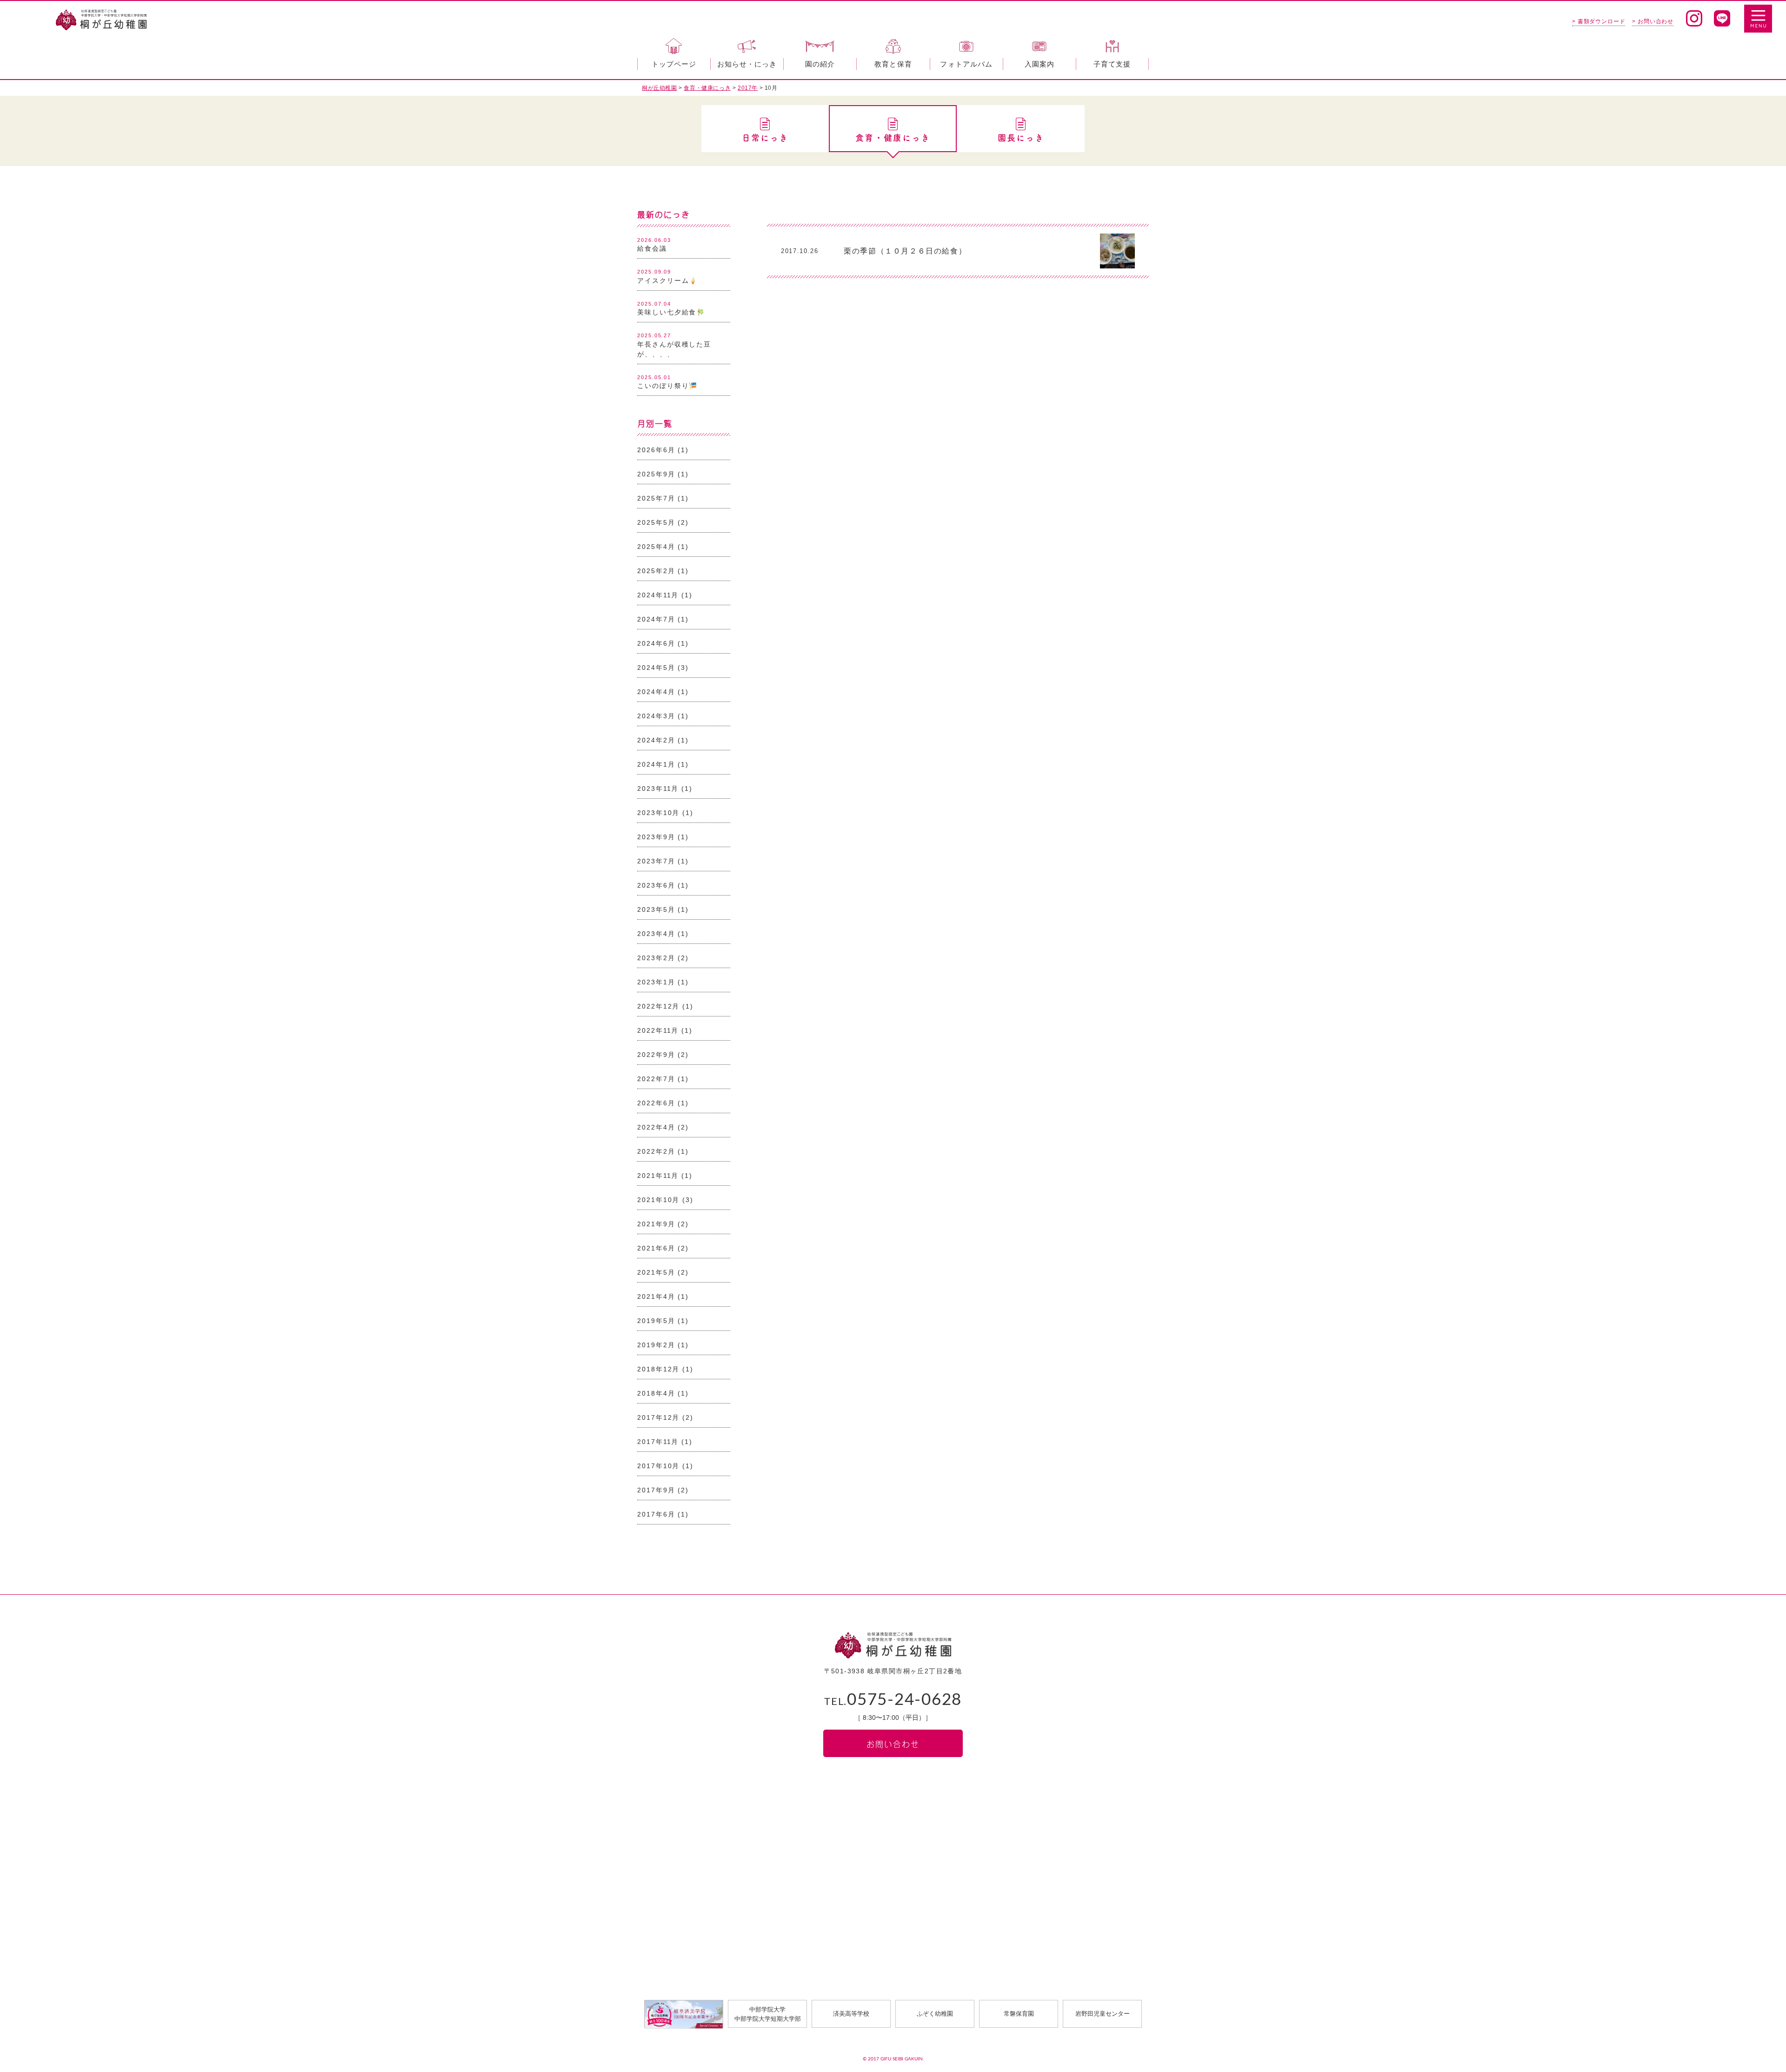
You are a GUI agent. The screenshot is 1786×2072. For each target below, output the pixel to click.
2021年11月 (658, 1176)
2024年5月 (656, 668)
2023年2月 (656, 958)
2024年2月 (656, 740)
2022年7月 (656, 1079)
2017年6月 (656, 1514)
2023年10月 (658, 813)
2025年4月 (656, 547)
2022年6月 (656, 1103)
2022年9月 (656, 1055)
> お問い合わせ (1653, 21)
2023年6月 (656, 885)
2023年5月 (656, 909)
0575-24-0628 (893, 1700)
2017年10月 (658, 1466)
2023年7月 (656, 861)
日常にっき (765, 138)
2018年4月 (656, 1393)
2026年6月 (656, 450)
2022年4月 (656, 1127)
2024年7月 (656, 619)
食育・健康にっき (893, 138)
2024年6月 (656, 643)
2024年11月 (658, 595)
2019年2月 (656, 1345)
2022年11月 (658, 1030)
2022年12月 (658, 1006)
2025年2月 (656, 571)
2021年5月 (656, 1272)
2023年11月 (658, 789)
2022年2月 (656, 1151)
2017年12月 (658, 1417)
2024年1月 (656, 764)
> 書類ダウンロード (1599, 21)
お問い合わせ (893, 1743)
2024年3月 (656, 716)
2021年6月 (656, 1248)
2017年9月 (656, 1490)
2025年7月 (656, 498)
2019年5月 (656, 1321)
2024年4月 (656, 692)
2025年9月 (656, 474)
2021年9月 (656, 1224)
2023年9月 (656, 837)
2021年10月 (658, 1200)
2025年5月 (656, 522)
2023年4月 (656, 934)
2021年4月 (656, 1297)
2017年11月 (658, 1442)
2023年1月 (656, 982)
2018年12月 (658, 1369)
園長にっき (1021, 138)
